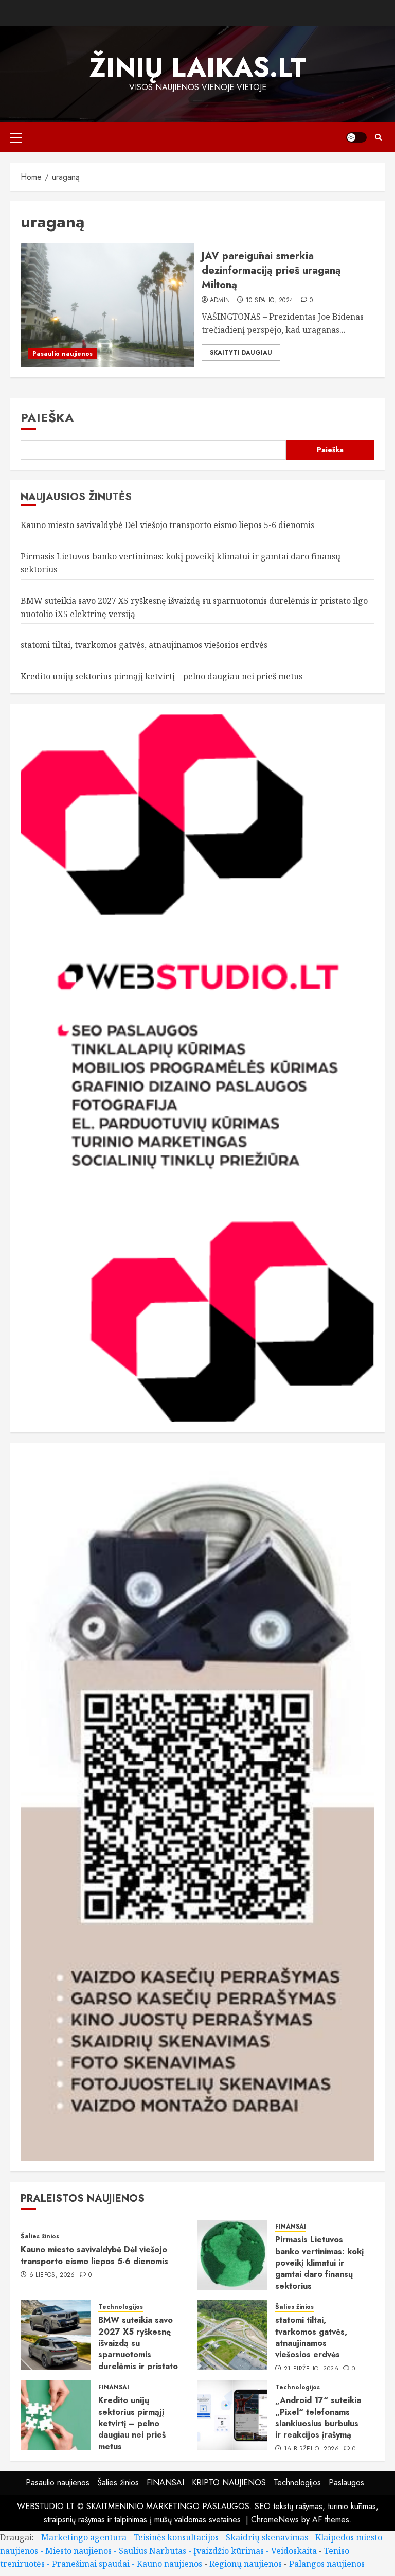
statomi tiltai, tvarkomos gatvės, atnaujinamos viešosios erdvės (144, 645)
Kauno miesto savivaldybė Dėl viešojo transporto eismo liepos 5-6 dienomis (167, 525)
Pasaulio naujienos (62, 354)
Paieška (47, 418)
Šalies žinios (40, 2237)
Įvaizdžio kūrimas (229, 2551)
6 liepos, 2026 (52, 2275)
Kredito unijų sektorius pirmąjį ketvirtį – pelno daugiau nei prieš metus (161, 676)
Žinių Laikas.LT (198, 67)
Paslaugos (346, 2483)
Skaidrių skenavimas (267, 2537)
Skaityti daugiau (241, 353)
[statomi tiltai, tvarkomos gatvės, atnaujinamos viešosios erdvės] (232, 2335)
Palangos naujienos (327, 2564)
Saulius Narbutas (152, 2551)
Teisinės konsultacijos (176, 2537)
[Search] (378, 137)
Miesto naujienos (78, 2551)
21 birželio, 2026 (311, 2369)
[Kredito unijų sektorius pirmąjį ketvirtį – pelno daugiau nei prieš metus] (56, 2415)
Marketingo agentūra (84, 2537)
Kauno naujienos (169, 2564)
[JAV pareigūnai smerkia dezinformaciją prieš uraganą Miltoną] (107, 305)
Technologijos (121, 2307)
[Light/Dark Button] (356, 137)
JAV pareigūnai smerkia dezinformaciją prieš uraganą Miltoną (271, 270)
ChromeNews (275, 2520)
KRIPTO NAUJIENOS (229, 2483)
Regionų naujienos (246, 2564)
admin (220, 301)
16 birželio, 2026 (311, 2449)
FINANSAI (291, 2227)
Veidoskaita (294, 2551)
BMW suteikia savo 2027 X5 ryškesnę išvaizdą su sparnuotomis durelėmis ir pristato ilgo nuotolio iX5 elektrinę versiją (138, 2354)
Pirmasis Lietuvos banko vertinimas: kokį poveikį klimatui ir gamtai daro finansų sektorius (319, 2263)
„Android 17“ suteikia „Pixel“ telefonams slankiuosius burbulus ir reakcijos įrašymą (318, 2417)
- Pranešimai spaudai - (92, 2564)
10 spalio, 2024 (270, 301)
